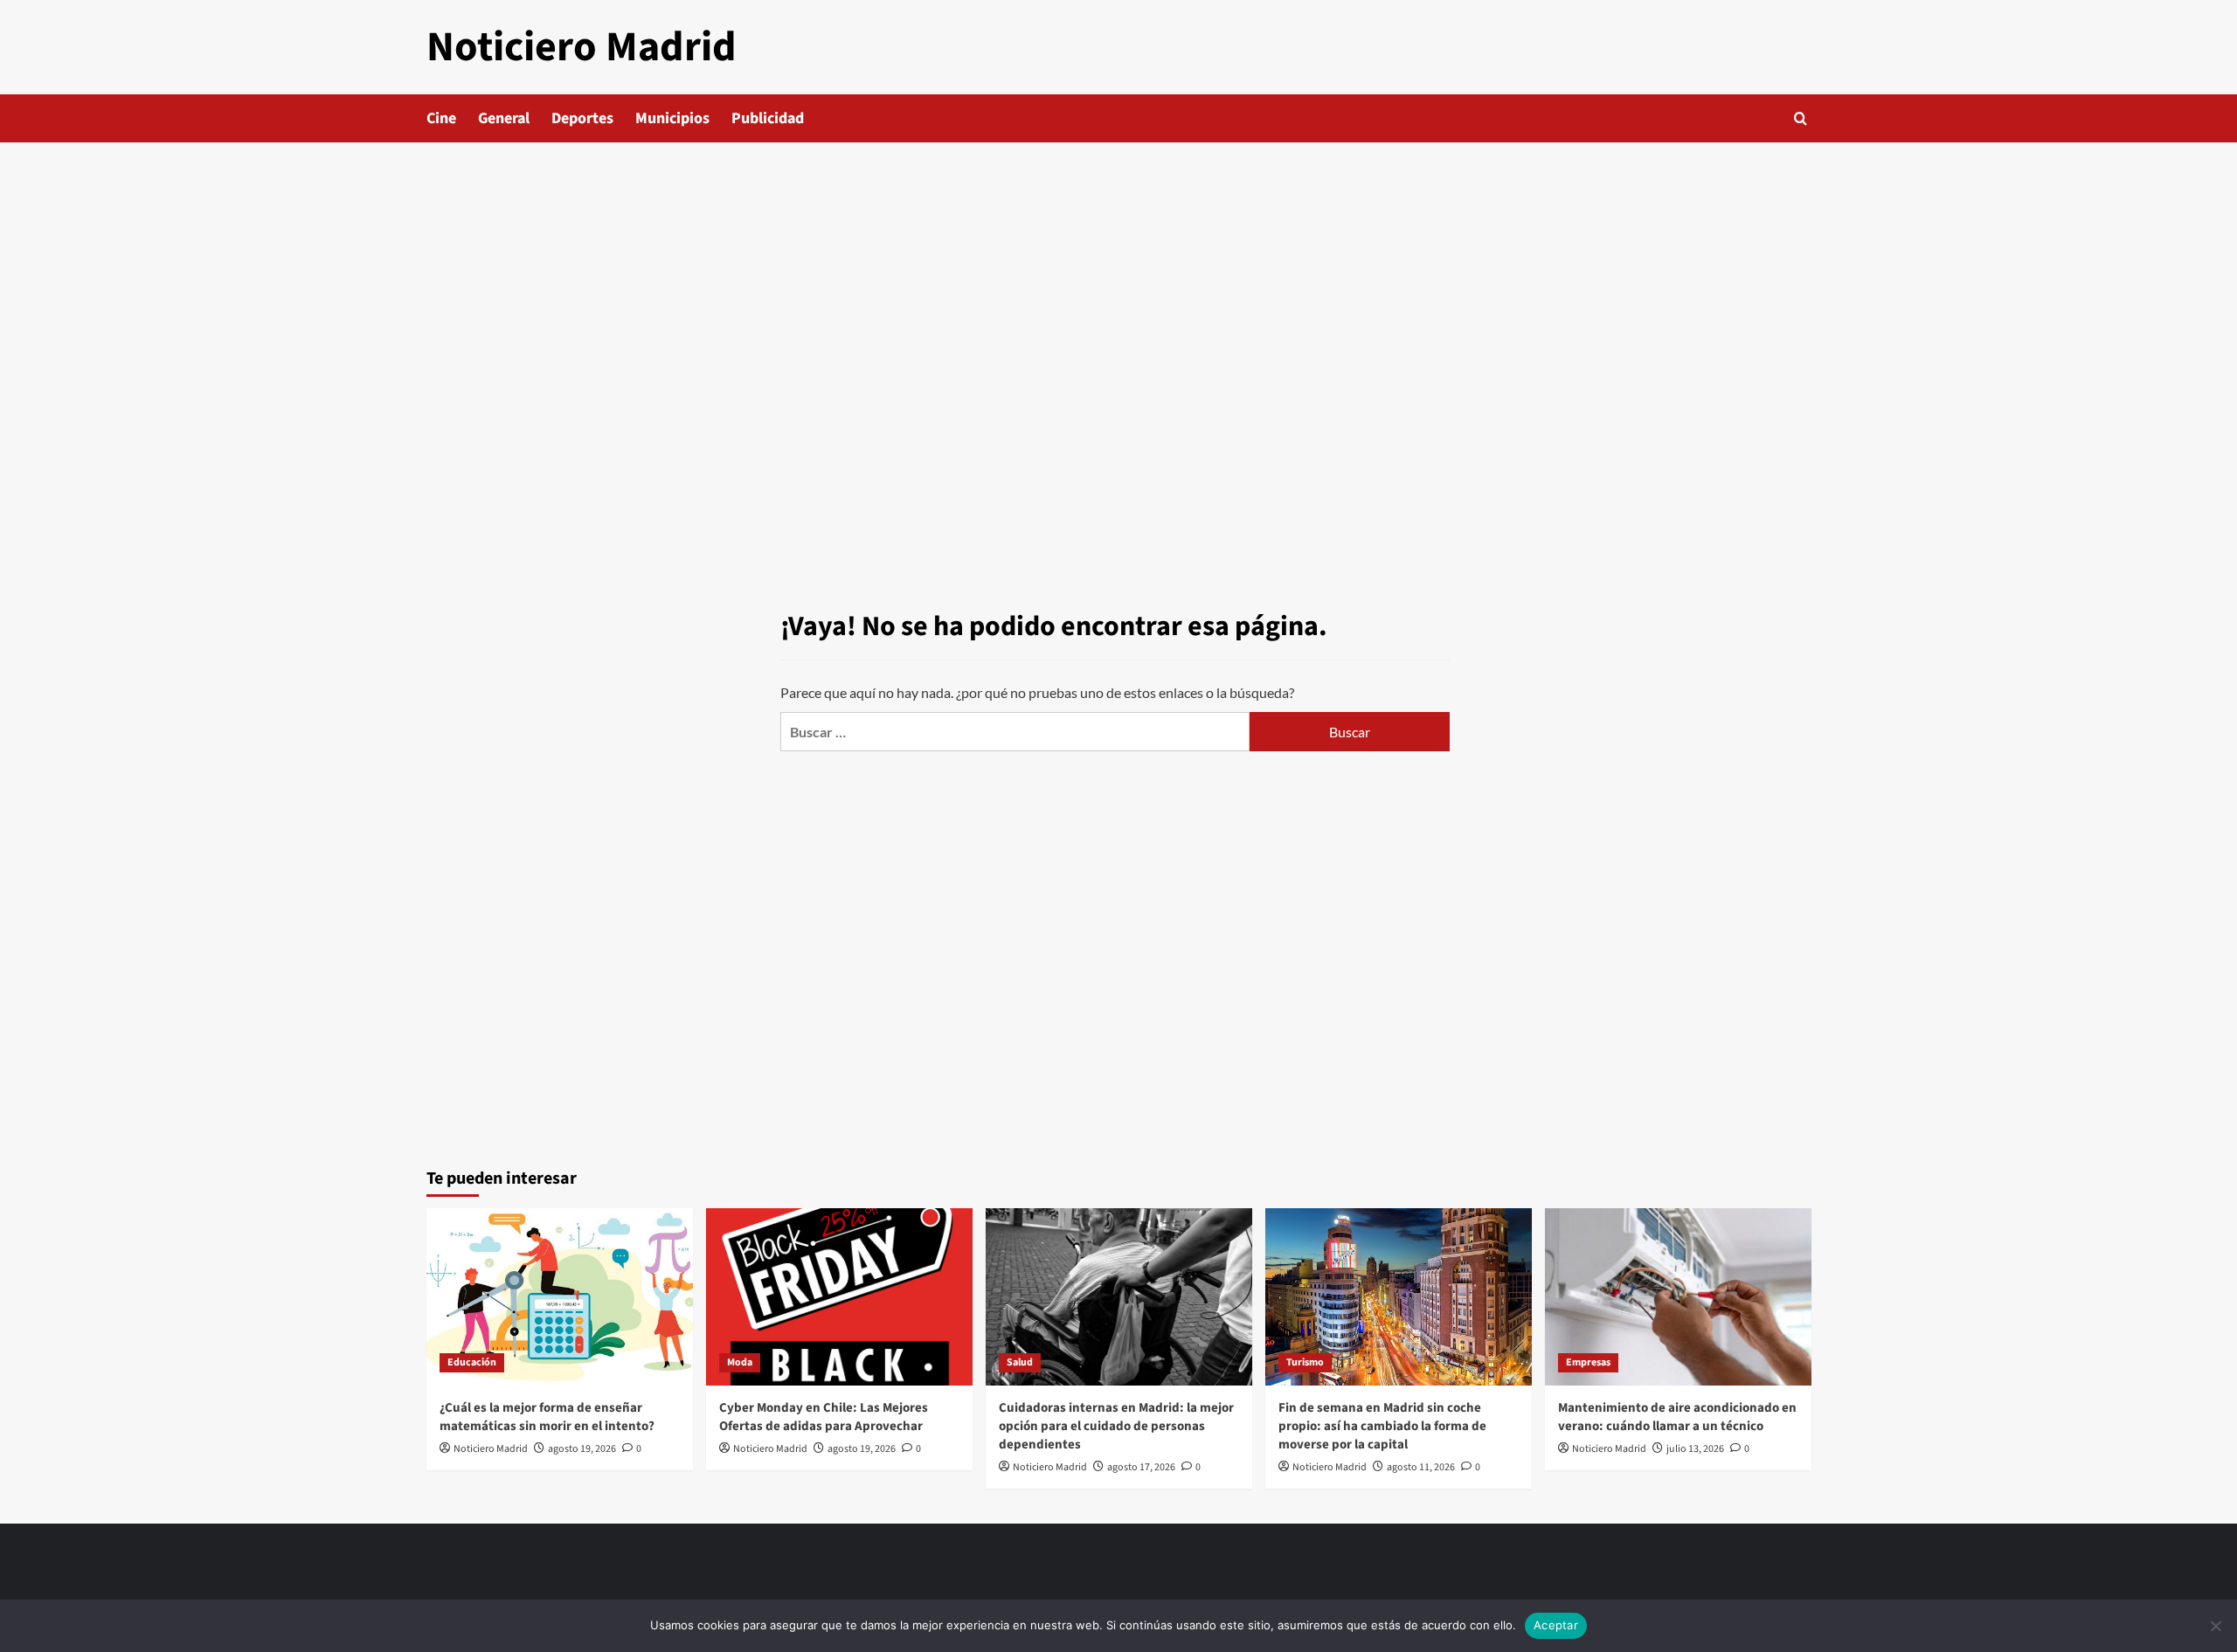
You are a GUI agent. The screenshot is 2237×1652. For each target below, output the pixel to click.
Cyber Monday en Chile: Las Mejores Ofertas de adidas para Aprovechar (824, 1417)
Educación (472, 1362)
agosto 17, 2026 (1141, 1467)
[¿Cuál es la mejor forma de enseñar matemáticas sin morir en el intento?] (560, 1297)
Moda (740, 1362)
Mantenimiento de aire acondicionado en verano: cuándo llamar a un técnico (1677, 1417)
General (504, 118)
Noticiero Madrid (582, 47)
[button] (1801, 118)
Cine (441, 118)
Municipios (672, 118)
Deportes (582, 118)
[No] (2215, 1626)
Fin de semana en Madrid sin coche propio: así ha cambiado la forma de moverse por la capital (1382, 1426)
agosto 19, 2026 (582, 1449)
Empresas (1588, 1362)
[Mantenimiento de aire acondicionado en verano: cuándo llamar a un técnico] (1678, 1297)
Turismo (1305, 1362)
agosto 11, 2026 (1421, 1467)
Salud (1020, 1362)
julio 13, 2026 (1695, 1449)
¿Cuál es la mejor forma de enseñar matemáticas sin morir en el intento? (547, 1417)
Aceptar (1556, 1625)
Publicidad (768, 118)
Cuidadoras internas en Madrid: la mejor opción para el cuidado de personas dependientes (1116, 1426)
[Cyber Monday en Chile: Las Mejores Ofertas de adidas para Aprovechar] (839, 1297)
